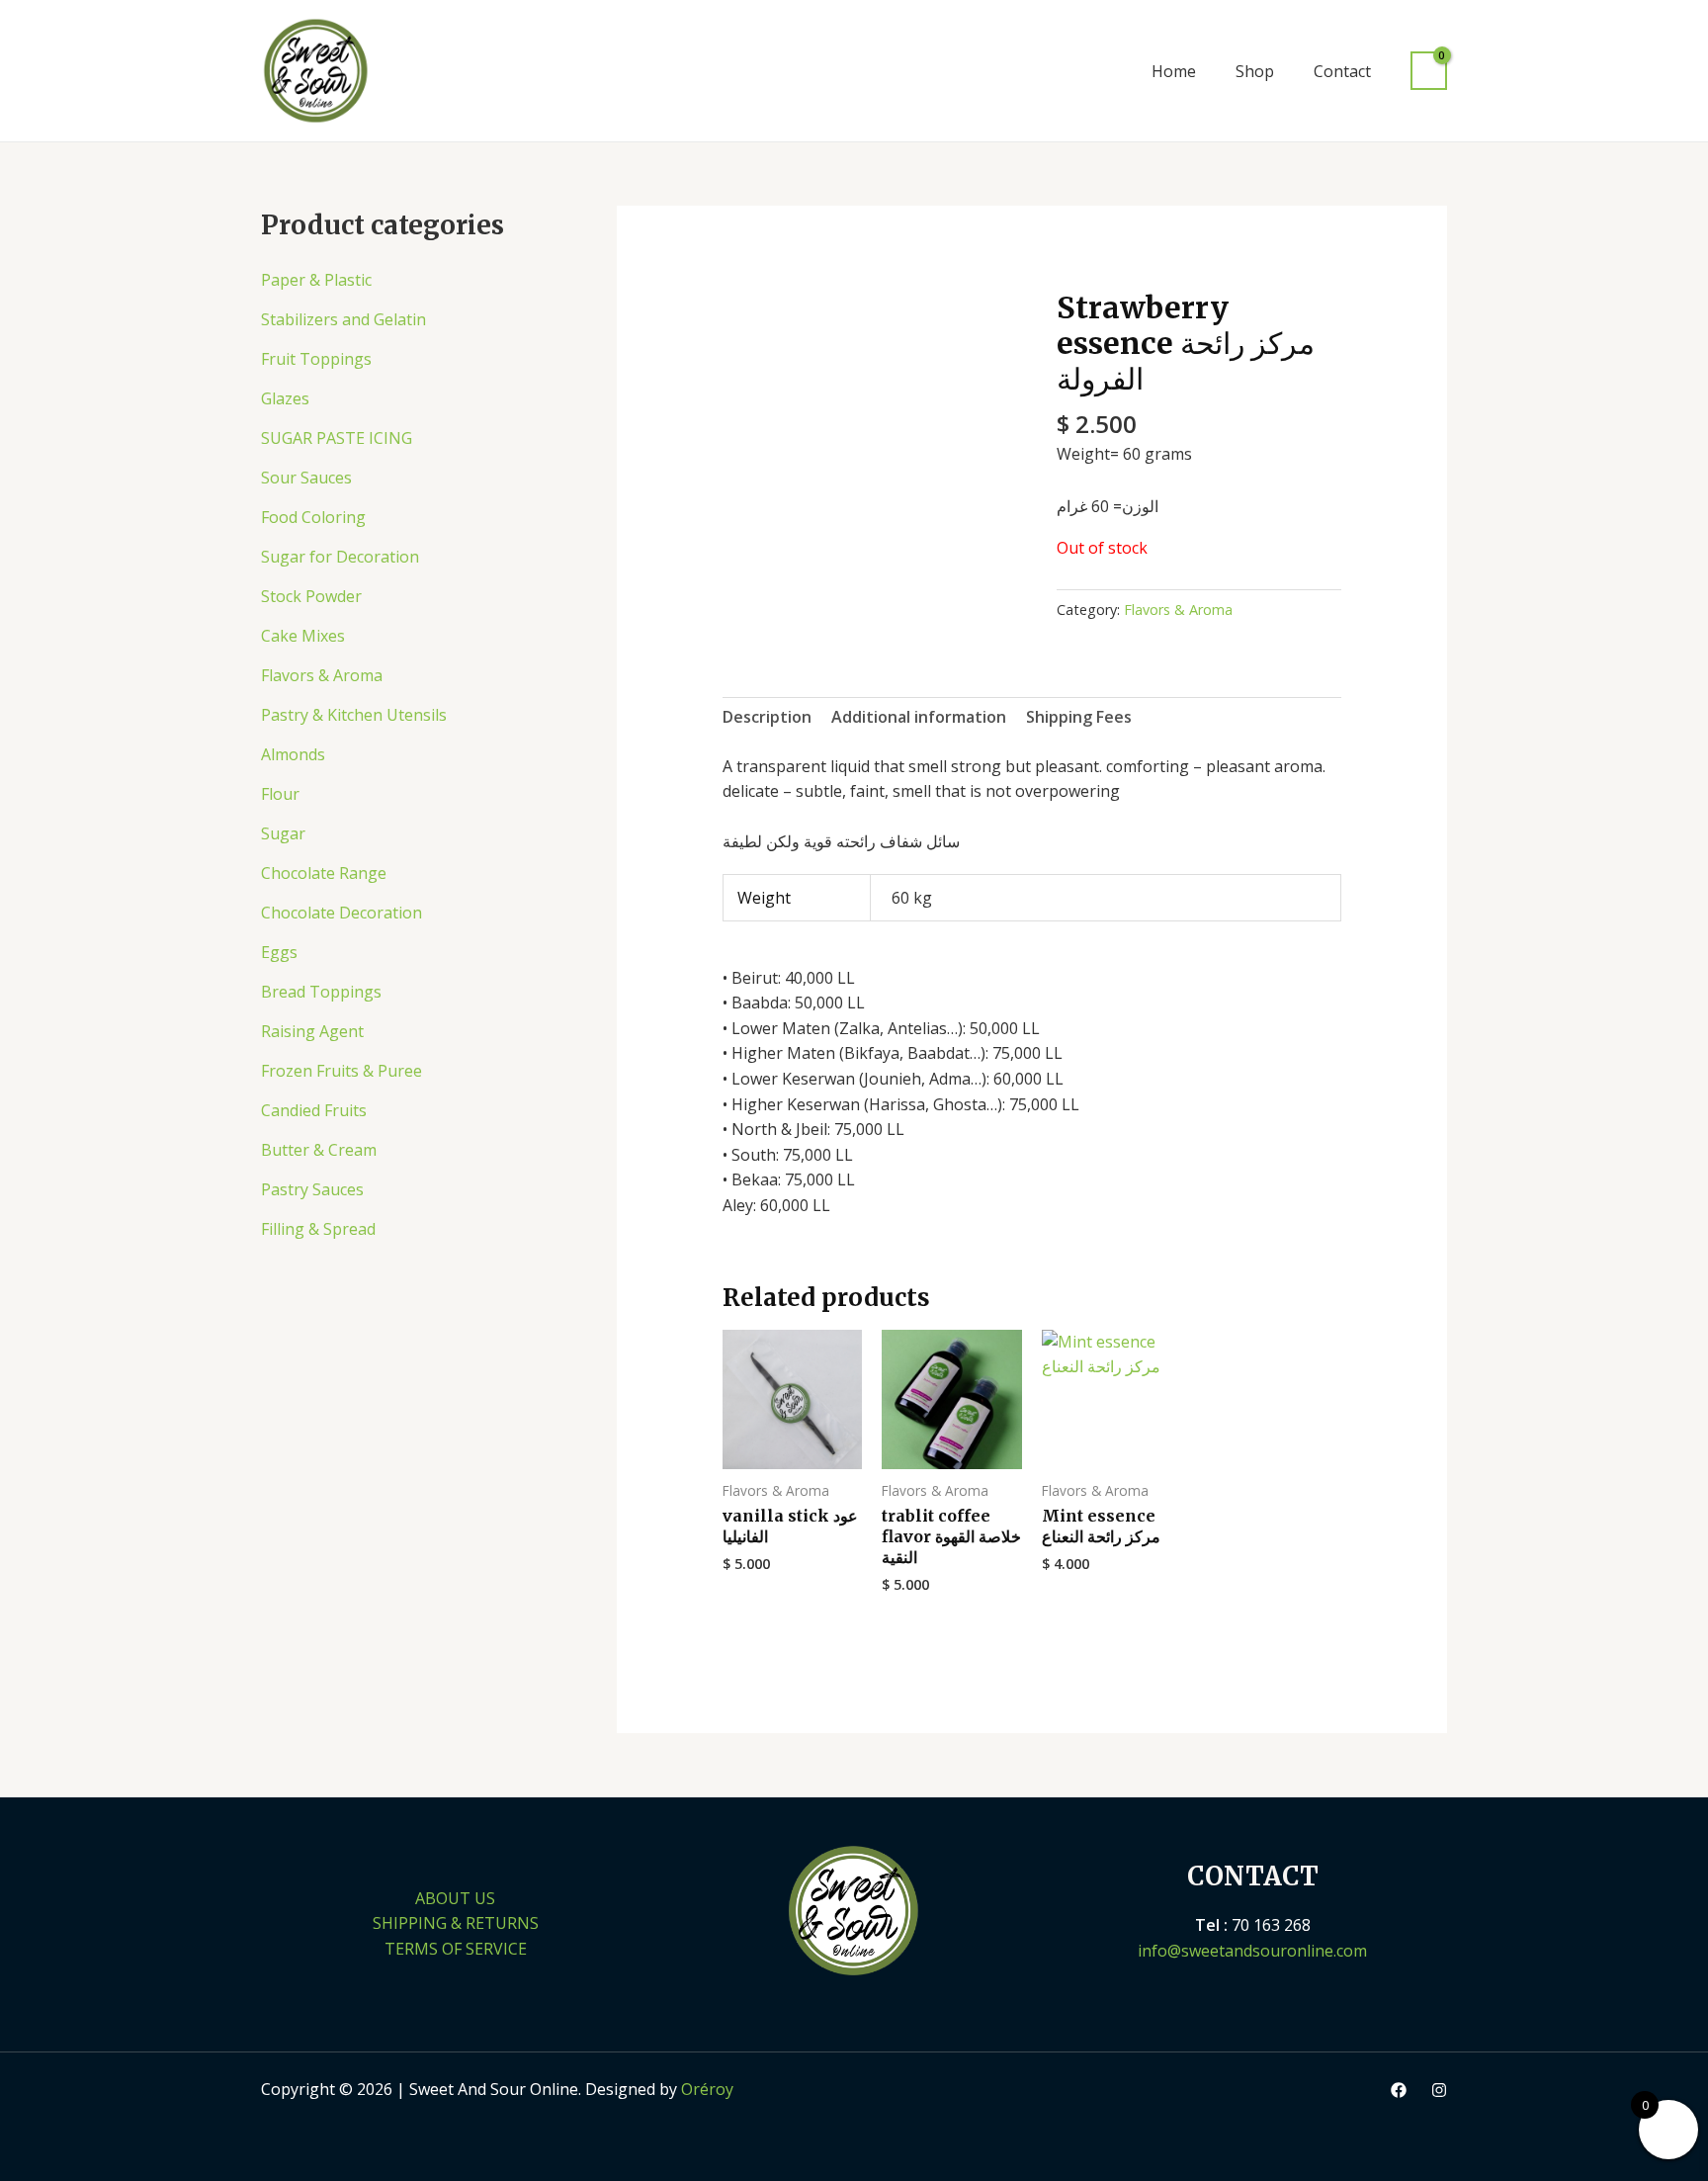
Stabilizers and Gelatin (343, 319)
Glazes (285, 398)
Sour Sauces (306, 478)
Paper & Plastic (316, 280)
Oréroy (707, 2089)
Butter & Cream (319, 1150)
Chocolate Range (324, 873)
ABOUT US (455, 1898)
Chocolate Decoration (342, 913)
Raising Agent (312, 1031)
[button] (1104, 71)
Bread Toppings (321, 992)
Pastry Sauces (312, 1189)
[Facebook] (1399, 2090)
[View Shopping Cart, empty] (1429, 71)
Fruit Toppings (316, 359)
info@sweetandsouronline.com (1252, 1951)
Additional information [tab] (919, 717)
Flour (280, 794)
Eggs (279, 952)
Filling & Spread (318, 1229)
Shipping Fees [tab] (1079, 717)
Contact (1342, 71)
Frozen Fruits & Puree (342, 1071)
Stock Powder (311, 596)
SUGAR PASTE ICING (337, 438)
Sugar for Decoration (340, 557)
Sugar (283, 833)
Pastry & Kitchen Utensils (354, 715)
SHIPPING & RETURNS (456, 1923)
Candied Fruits (314, 1110)
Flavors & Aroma (322, 675)
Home (1174, 71)
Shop (1255, 71)
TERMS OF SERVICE (456, 1949)
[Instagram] (1439, 2090)
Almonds (293, 754)
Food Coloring (313, 517)
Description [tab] (767, 717)
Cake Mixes (303, 636)
